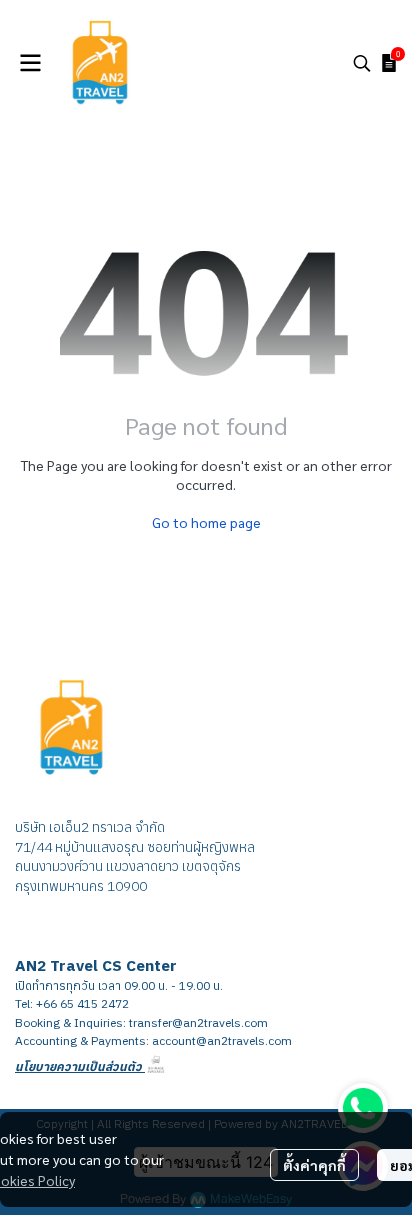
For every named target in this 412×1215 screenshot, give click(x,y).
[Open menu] (30, 63)
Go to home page (206, 522)
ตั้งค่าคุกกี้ (314, 1165)
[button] (362, 63)
